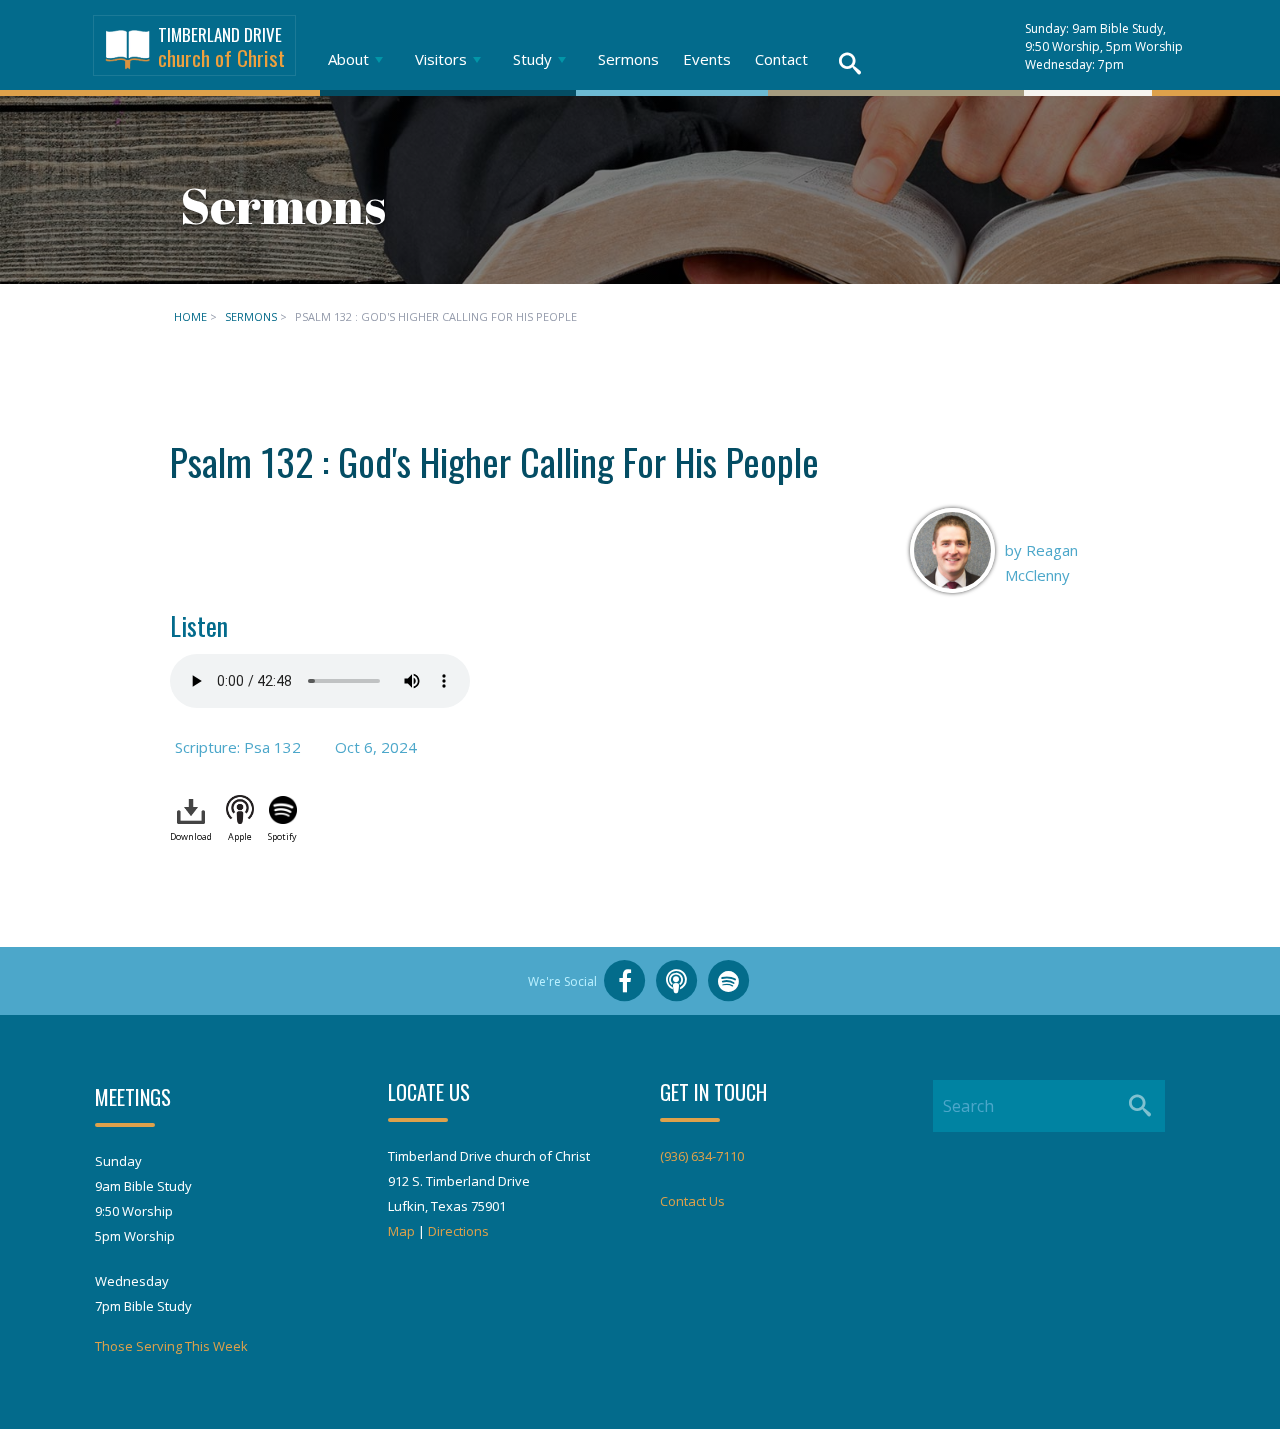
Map (401, 1231)
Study (532, 59)
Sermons (628, 59)
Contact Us (692, 1201)
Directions (458, 1231)
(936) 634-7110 (702, 1156)
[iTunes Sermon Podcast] (677, 981)
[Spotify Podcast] (729, 981)
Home (190, 316)
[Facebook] (625, 981)
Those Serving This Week (171, 1346)
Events (707, 59)
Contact (781, 59)
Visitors (441, 59)
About (348, 59)
